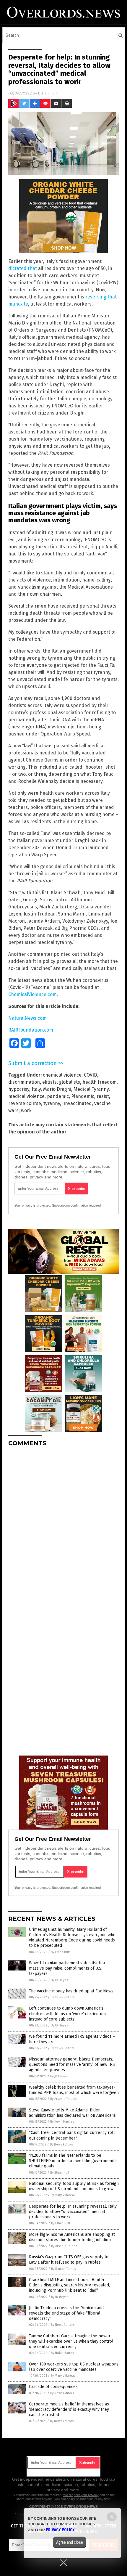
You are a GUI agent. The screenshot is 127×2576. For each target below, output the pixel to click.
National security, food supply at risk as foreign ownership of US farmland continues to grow (74, 2186)
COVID (91, 1075)
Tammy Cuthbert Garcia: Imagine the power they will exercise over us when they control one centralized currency (71, 2341)
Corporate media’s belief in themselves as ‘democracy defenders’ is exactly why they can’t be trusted (69, 2409)
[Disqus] (63, 1525)
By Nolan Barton (62, 2353)
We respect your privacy (81, 2495)
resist (103, 1096)
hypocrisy (19, 1089)
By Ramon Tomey (63, 2269)
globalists (70, 1082)
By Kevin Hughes (62, 2122)
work (26, 1110)
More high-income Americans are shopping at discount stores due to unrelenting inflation (72, 2237)
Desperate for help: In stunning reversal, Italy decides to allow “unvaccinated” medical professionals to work (73, 2212)
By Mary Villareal (63, 2195)
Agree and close (70, 2542)
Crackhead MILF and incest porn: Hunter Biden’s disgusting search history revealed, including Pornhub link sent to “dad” (69, 2285)
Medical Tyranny (91, 1089)
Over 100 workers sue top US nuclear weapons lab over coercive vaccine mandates (74, 2367)
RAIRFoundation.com (31, 1030)
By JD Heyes (59, 1980)
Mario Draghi (57, 1089)
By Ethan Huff (60, 1952)
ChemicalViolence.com (32, 994)
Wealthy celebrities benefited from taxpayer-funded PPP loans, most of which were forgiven (74, 2090)
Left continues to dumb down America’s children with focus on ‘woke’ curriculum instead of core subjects (67, 2014)
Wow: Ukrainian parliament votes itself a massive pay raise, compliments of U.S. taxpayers (67, 1968)
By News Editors (62, 1997)
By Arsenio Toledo (63, 2099)
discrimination (24, 1082)
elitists (49, 1082)
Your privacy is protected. (33, 1205)
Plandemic (83, 1096)
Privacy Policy (60, 2530)
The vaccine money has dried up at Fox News (71, 1991)
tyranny (52, 1103)
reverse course (25, 1103)
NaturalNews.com (27, 1018)
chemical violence (62, 1075)
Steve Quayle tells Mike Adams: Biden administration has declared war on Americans (72, 2113)
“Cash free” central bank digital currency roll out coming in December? (72, 2135)
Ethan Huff (48, 93)
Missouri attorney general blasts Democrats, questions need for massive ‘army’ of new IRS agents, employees (72, 2065)
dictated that (23, 268)
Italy (36, 1089)
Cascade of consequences (53, 2387)
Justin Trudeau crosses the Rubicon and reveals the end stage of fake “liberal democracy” (66, 2313)
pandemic (58, 1096)
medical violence (26, 1096)
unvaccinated (77, 1103)
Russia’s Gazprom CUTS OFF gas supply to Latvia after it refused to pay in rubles (69, 2260)
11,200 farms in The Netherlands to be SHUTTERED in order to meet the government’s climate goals (73, 2161)
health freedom (100, 1082)
